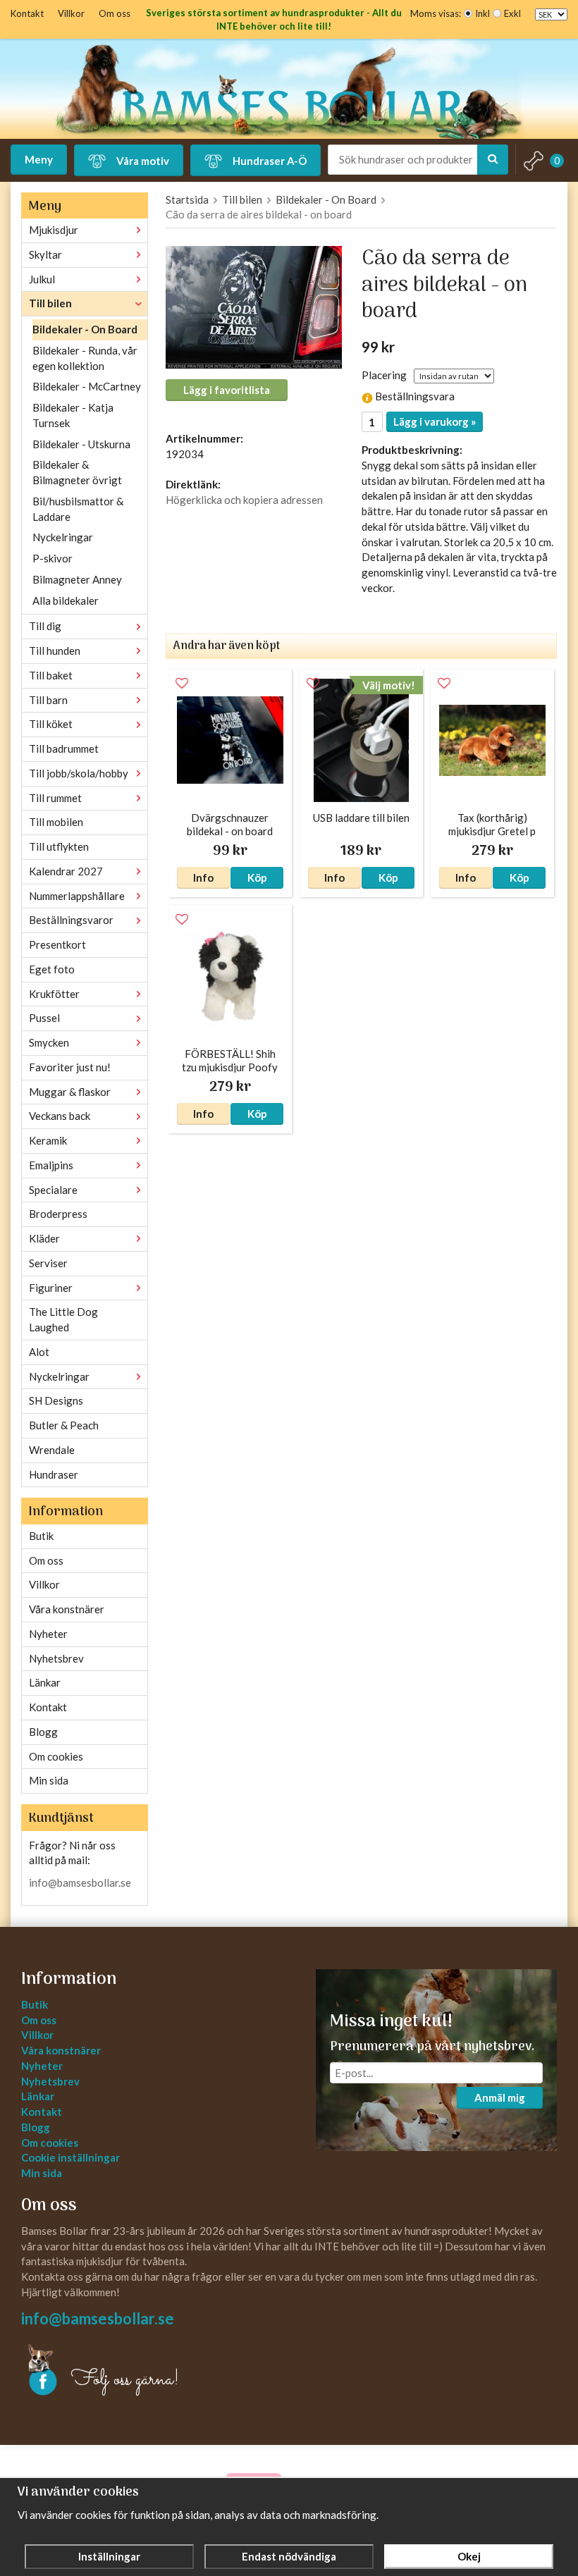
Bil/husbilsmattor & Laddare (78, 509)
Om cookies (56, 1756)
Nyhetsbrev (56, 1658)
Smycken (49, 1042)
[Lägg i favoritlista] (182, 684)
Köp (257, 877)
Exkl (512, 13)
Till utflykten (59, 846)
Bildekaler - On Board (85, 329)
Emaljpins (51, 1165)
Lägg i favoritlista (227, 390)
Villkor (71, 13)
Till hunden (55, 651)
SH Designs (56, 1400)
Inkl (482, 13)
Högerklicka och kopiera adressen (244, 500)
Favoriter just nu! (70, 1067)
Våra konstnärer (67, 1609)
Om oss (115, 13)
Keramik (48, 1140)
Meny (39, 159)
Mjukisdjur (54, 230)
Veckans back (60, 1116)
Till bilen (50, 303)
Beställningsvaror (71, 920)
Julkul (42, 279)
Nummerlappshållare (77, 896)
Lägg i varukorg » (435, 421)
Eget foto (52, 969)
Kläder (44, 1238)
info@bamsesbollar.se (80, 1882)
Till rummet (55, 798)
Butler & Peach (64, 1425)
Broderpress (58, 1214)
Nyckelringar (63, 537)
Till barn (48, 700)
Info (203, 877)
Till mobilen (56, 822)
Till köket (51, 724)
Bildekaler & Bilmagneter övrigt (77, 472)
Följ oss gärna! (125, 2380)
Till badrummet (64, 748)
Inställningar (109, 2556)
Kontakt (27, 13)
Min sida (49, 1780)
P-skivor (53, 558)
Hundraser (54, 1474)
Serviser (48, 1263)
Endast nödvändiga (289, 2556)
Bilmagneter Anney (77, 579)
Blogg (43, 1732)
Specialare (53, 1190)
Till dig (45, 626)
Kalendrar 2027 (66, 871)
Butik (41, 1536)
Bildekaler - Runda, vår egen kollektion (85, 358)
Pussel (44, 1018)
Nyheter (48, 1634)
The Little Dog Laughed (63, 1319)
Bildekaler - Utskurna (81, 444)
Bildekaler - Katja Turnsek (73, 415)
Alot (39, 1352)
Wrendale (52, 1450)
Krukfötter (54, 994)
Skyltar (45, 254)
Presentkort (57, 944)
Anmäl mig (500, 2097)
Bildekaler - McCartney (87, 386)
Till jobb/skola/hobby (79, 773)
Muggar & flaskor (70, 1092)
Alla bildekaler (66, 600)
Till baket (51, 675)
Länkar (45, 1682)
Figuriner (51, 1288)
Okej (469, 2556)
